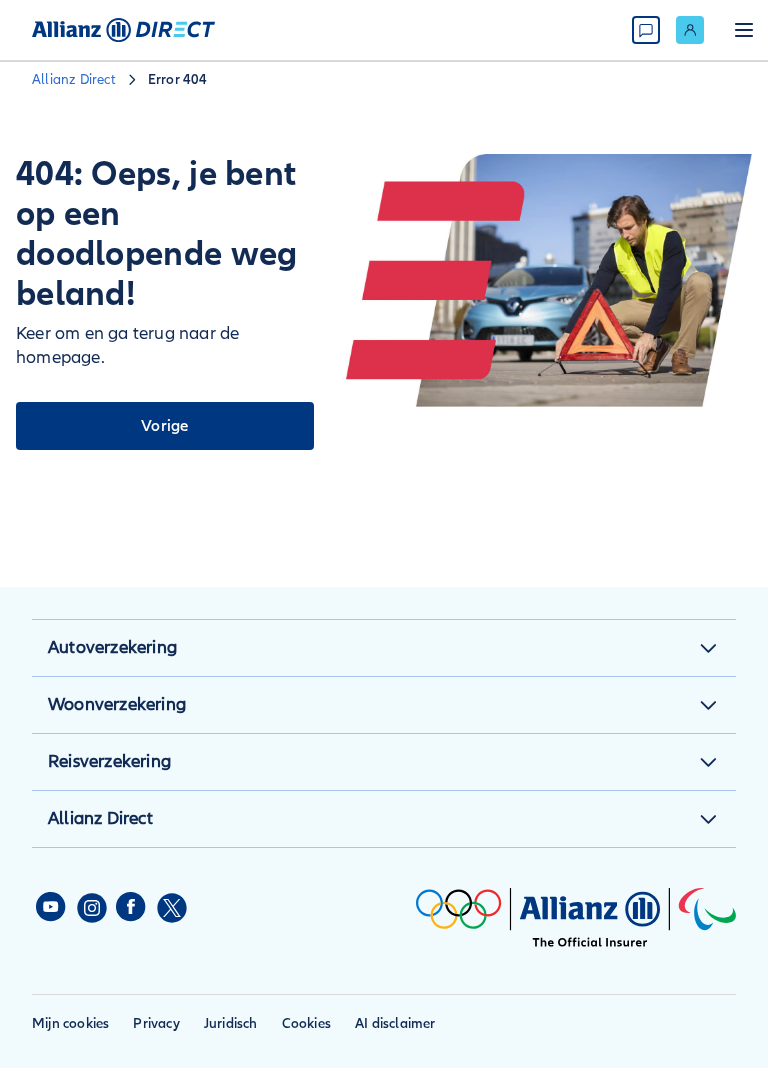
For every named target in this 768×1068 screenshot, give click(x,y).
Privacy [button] (156, 1023)
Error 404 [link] (178, 79)
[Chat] (646, 30)
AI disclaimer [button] (395, 1023)
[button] (708, 648)
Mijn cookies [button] (70, 1023)
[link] (690, 30)
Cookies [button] (306, 1023)
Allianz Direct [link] (74, 79)
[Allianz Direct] (123, 30)
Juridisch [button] (231, 1023)
